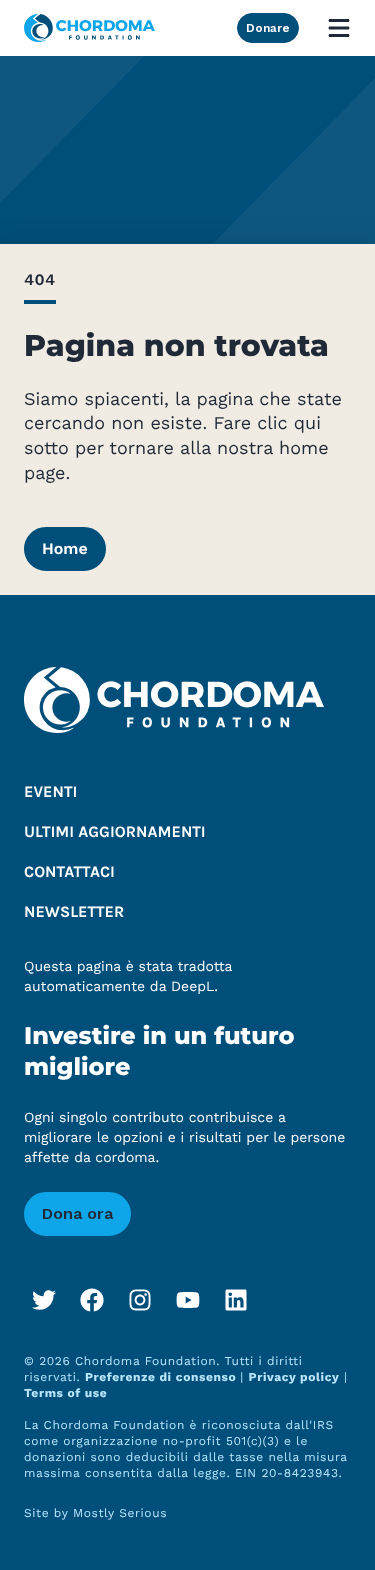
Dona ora (77, 1213)
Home (65, 548)
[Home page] (89, 28)
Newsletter (74, 912)
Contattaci (69, 872)
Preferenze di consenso (162, 1377)
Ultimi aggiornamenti (115, 832)
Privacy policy (294, 1377)
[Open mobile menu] (339, 28)
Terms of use (65, 1393)
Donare (268, 28)
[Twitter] (44, 1300)
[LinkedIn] (236, 1300)
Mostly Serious (120, 1513)
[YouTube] (188, 1300)
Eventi (50, 792)
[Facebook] (92, 1300)
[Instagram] (140, 1300)
